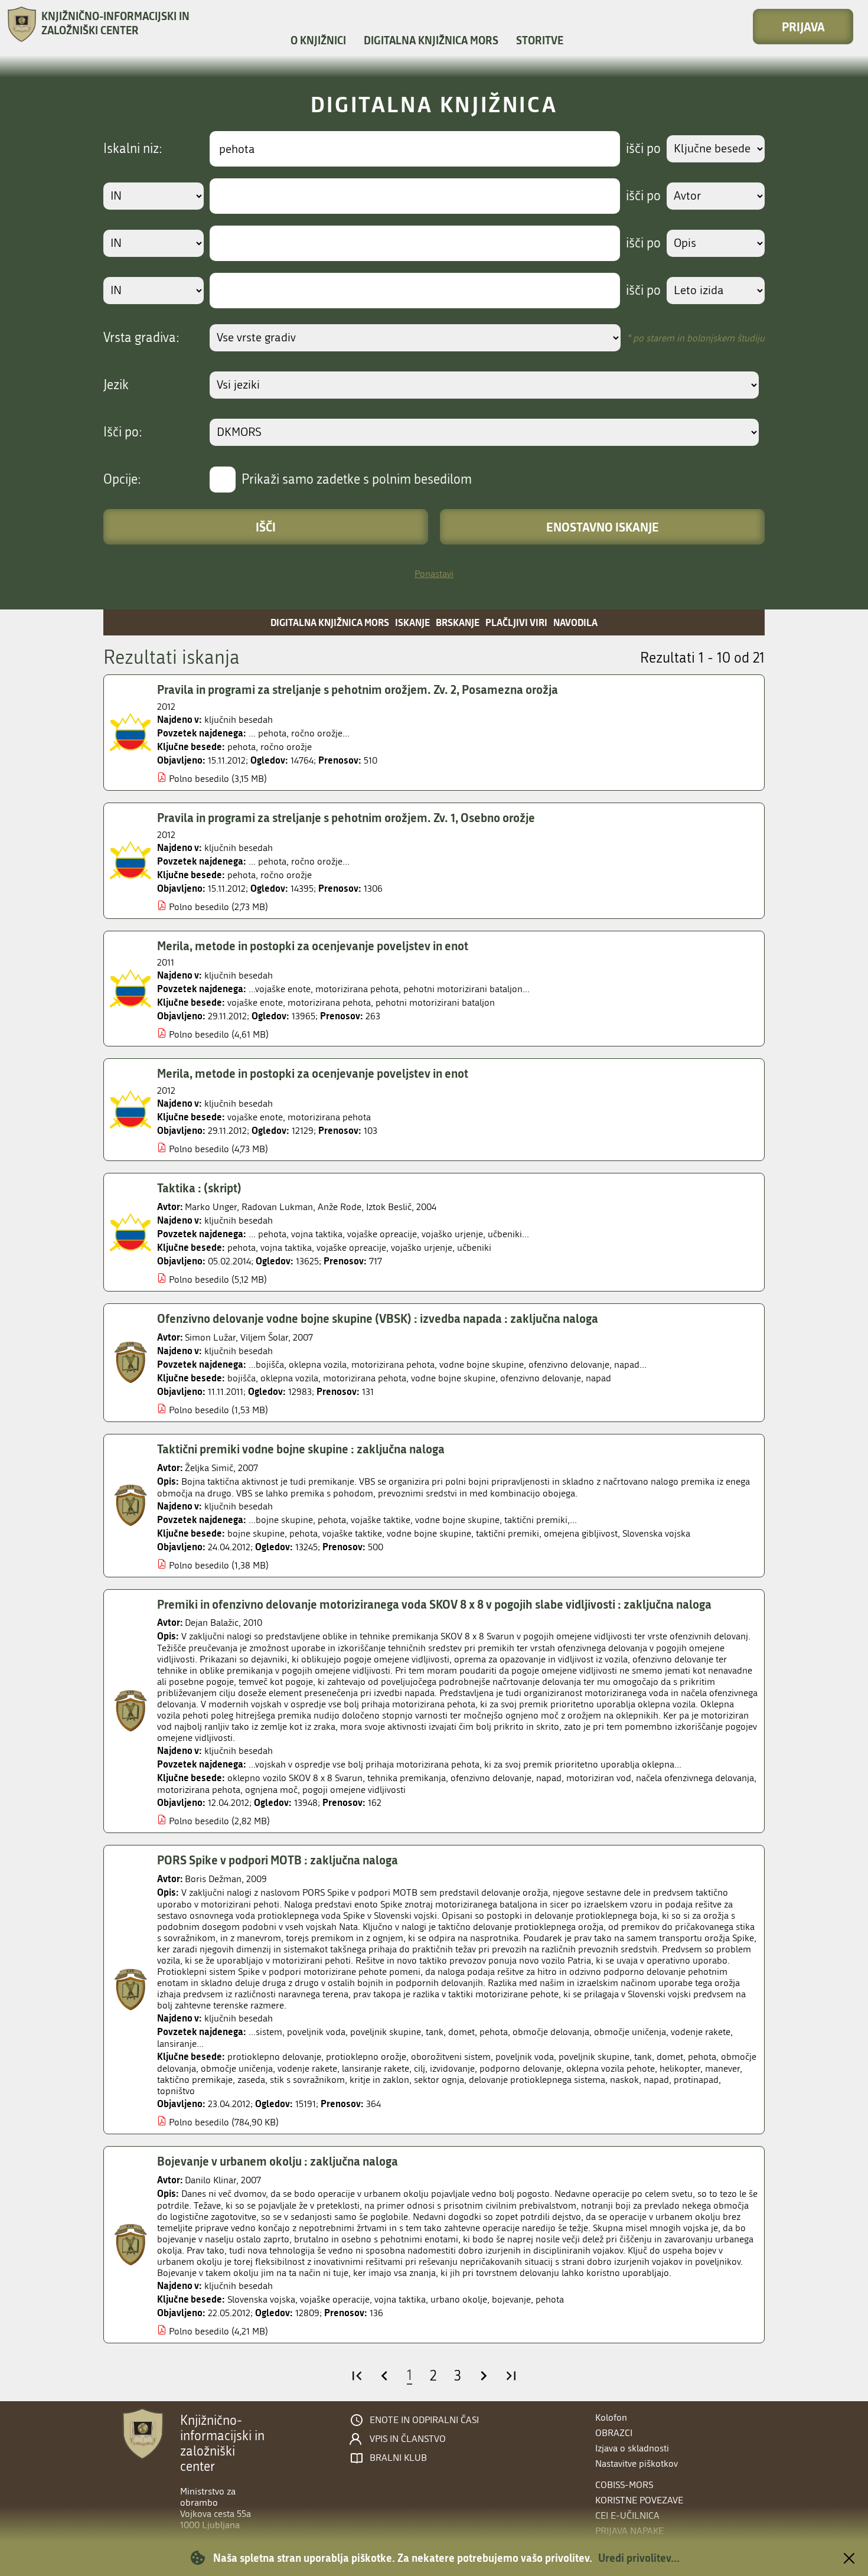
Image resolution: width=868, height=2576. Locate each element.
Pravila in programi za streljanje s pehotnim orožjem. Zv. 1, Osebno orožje (346, 817)
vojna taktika (286, 1248)
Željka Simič (209, 1468)
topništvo (176, 2091)
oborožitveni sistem (451, 2057)
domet (670, 2057)
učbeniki (474, 1248)
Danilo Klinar (211, 2180)
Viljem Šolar (264, 1337)
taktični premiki (508, 1533)
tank (643, 2057)
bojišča (242, 1378)
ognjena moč (271, 1790)
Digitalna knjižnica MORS (431, 40)
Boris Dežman (213, 1879)
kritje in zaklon (379, 2080)
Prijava (803, 27)
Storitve (540, 40)
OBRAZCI (614, 2433)
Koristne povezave (639, 2500)
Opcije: (122, 480)
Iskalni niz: (133, 149)
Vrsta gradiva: (141, 338)
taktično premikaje (195, 2080)
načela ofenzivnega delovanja (695, 1778)
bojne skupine (256, 1533)
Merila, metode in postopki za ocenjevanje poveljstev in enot (313, 945)
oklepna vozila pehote (611, 2068)
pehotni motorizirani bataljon (435, 1002)
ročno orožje (286, 747)
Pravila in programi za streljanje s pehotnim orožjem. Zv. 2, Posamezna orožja (358, 689)
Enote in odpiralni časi (424, 2420)
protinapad (696, 2080)
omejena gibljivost (581, 1533)
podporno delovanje (521, 2068)
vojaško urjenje (422, 1248)
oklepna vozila (289, 1378)
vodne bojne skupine (453, 1378)
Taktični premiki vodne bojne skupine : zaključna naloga (301, 1449)
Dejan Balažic (212, 1623)
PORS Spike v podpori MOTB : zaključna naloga (278, 1860)
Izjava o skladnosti (632, 2448)
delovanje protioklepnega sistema (537, 2080)
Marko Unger (211, 1207)
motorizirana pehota (329, 1002)
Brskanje (458, 622)
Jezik (116, 385)
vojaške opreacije (351, 1248)
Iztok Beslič (389, 1207)
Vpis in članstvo (408, 2439)
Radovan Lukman (277, 1207)
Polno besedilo (199, 779)
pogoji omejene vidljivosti (354, 1790)
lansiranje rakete (376, 2068)
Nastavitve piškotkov (637, 2463)
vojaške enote (255, 1002)
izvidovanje (452, 2068)
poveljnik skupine (594, 2057)
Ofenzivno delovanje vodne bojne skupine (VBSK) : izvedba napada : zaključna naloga (378, 1318)
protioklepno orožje (366, 2057)
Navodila (575, 622)
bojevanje (511, 2299)
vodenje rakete (307, 2068)
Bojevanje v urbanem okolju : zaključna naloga (278, 2161)
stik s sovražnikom (307, 2080)
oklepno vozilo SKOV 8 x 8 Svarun (295, 1778)
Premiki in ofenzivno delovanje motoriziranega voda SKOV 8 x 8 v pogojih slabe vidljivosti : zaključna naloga (434, 1604)
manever (722, 2068)
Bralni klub (398, 2458)
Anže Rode (340, 1207)
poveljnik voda (525, 2057)
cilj (420, 2068)
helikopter (680, 2068)
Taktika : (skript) (199, 1188)
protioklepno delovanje (274, 2057)
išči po (643, 149)
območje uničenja (237, 2068)
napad (598, 1378)
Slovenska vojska (656, 1533)
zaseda (251, 2080)
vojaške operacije (335, 2299)
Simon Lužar (210, 1337)
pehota (242, 747)
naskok (624, 2080)
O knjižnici (318, 40)
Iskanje (412, 622)
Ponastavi (434, 574)
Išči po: (123, 432)
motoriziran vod (599, 1778)
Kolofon (611, 2417)
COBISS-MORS (624, 2485)
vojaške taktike (352, 1533)
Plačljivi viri (516, 622)
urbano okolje (459, 2299)
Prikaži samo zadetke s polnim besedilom (357, 480)
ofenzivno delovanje (541, 1378)
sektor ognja (439, 2080)
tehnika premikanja (407, 1778)
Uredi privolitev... (639, 2558)
